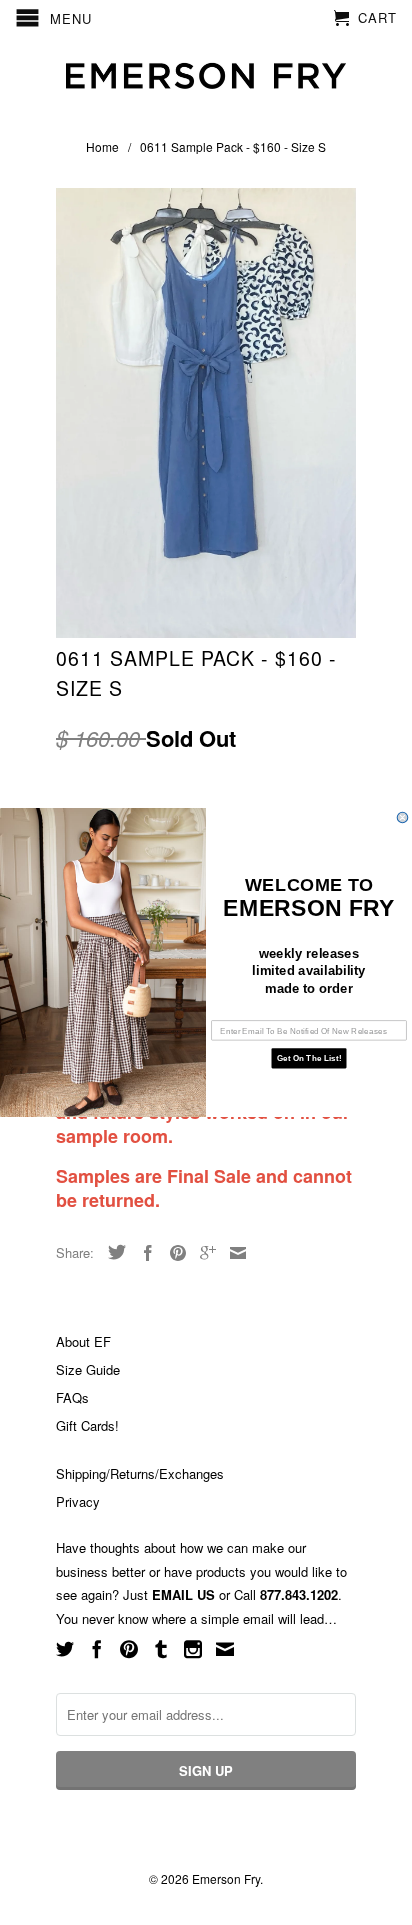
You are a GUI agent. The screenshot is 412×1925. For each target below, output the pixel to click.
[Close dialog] (402, 817)
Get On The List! (309, 1058)
